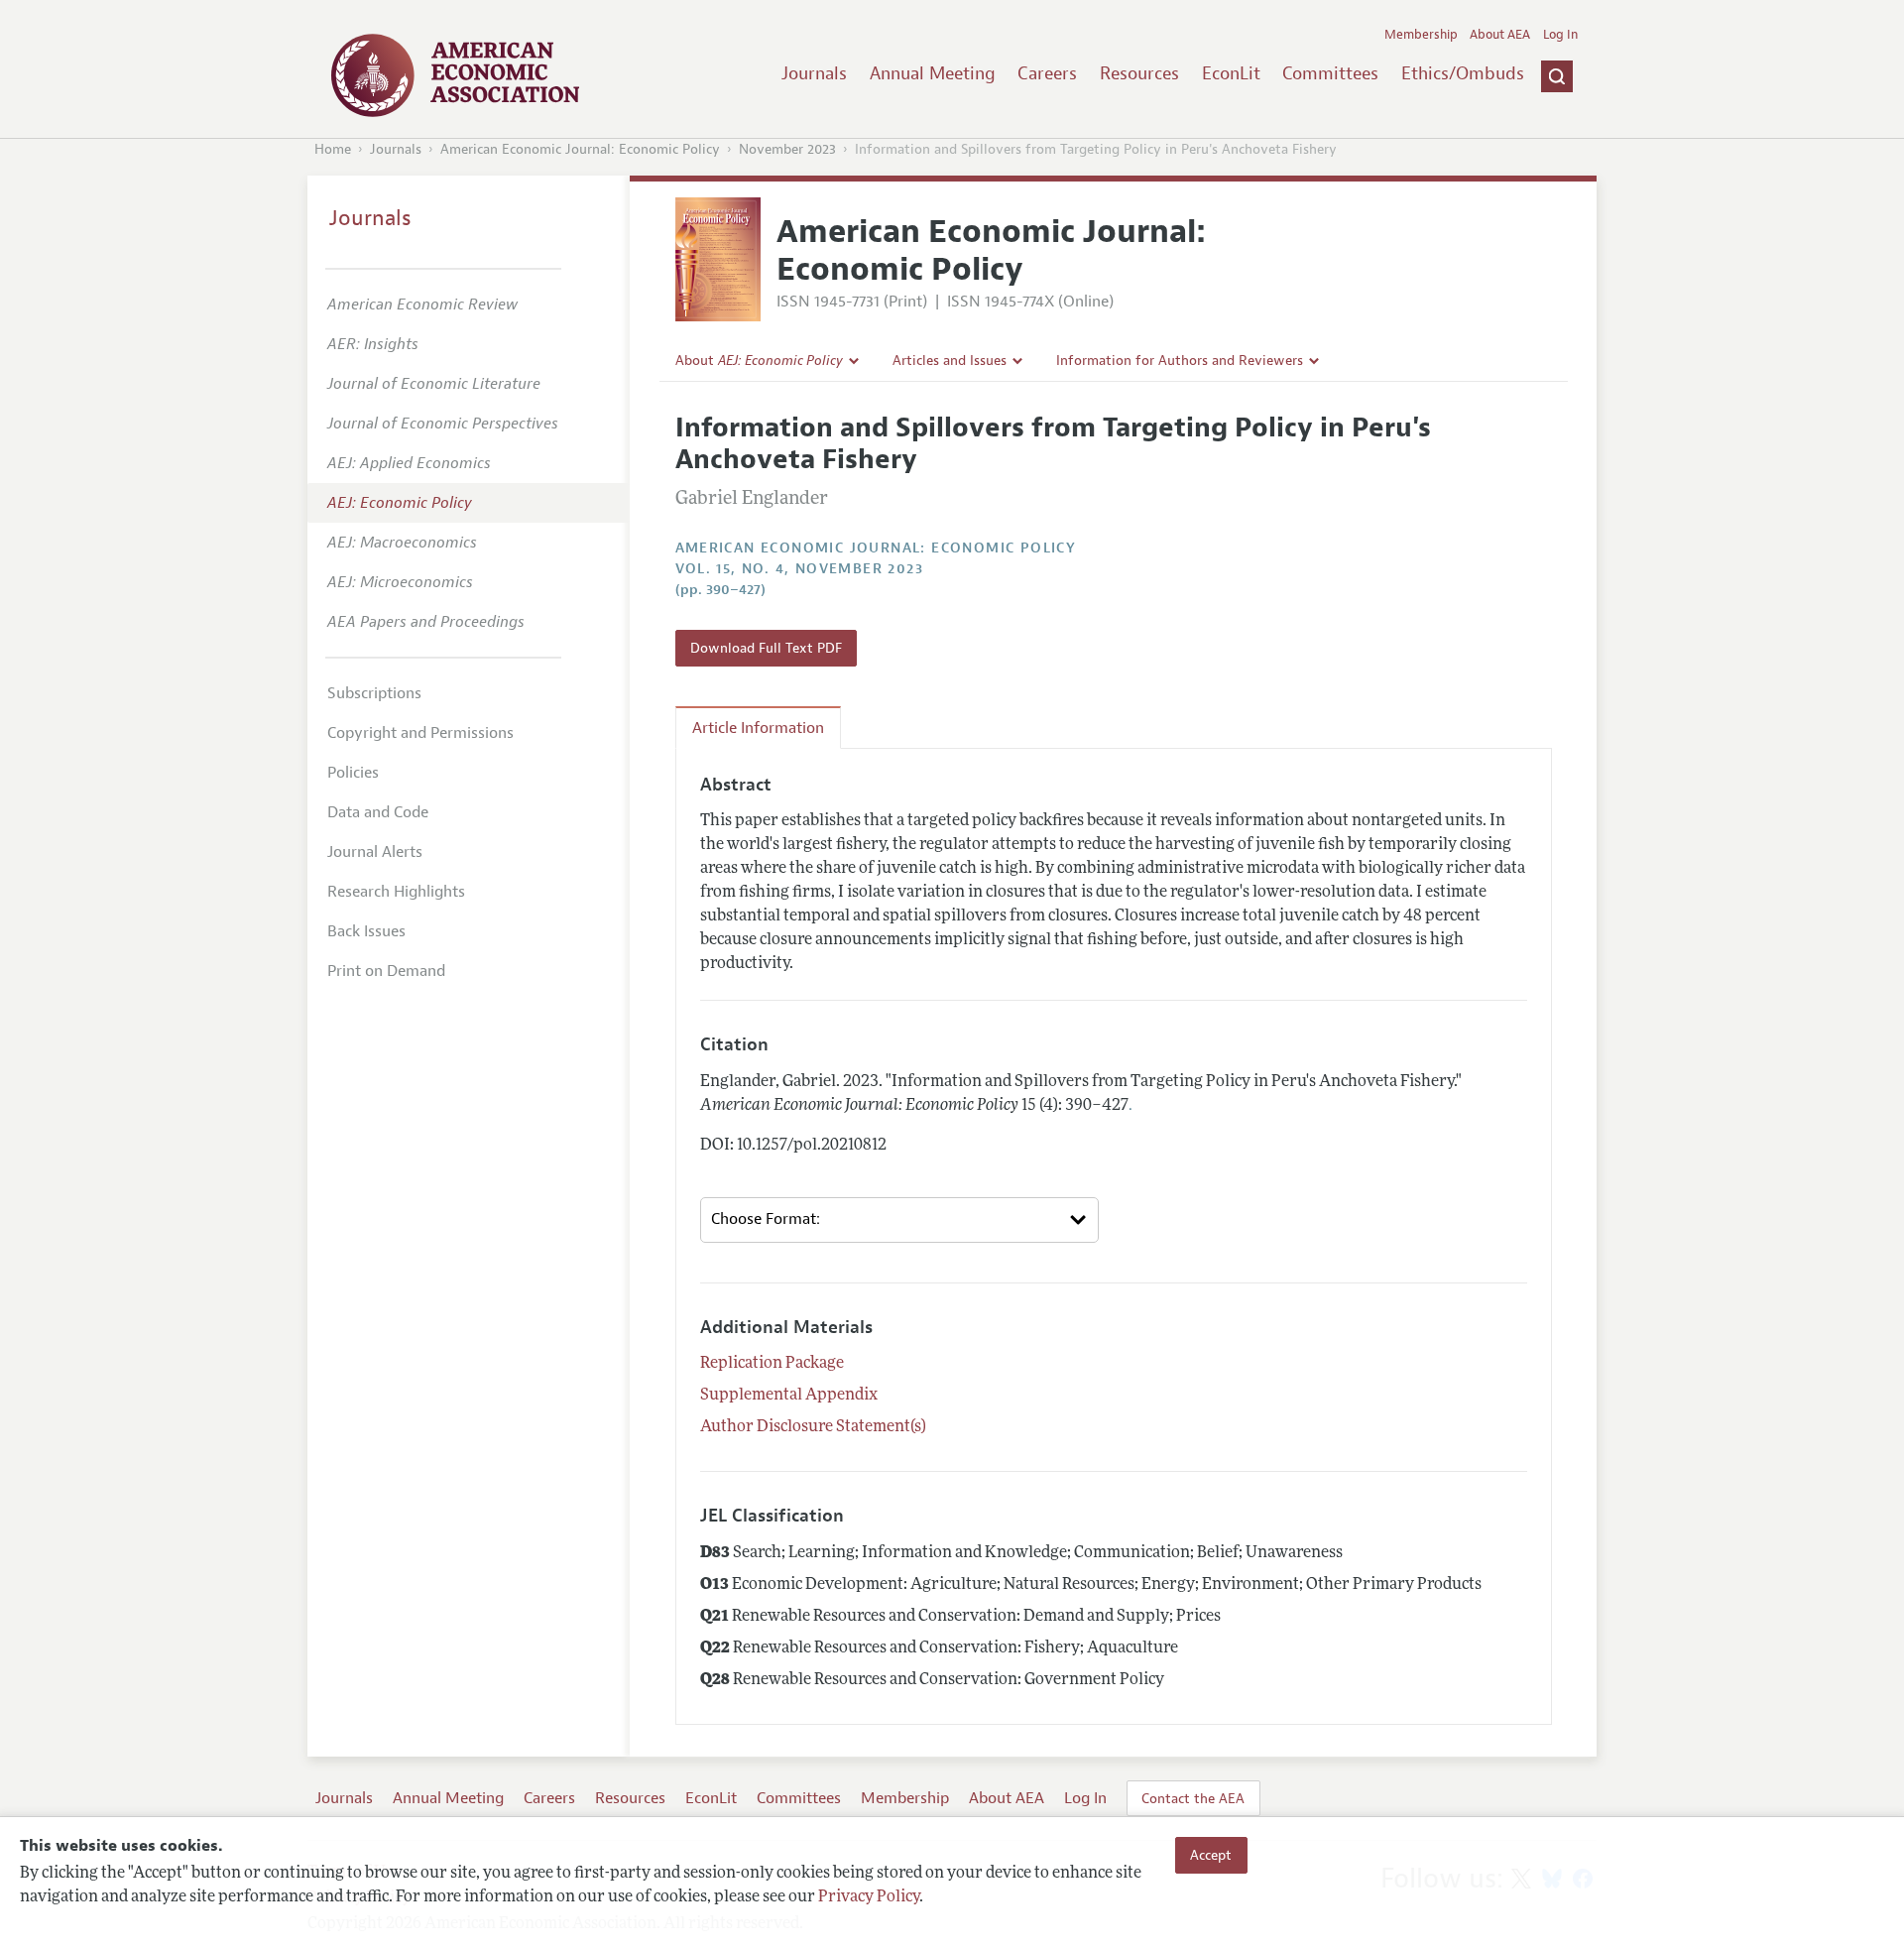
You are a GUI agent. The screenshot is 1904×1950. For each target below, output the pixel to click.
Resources (1139, 73)
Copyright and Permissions (420, 733)
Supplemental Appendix (789, 1396)
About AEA (1500, 35)
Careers (1047, 73)
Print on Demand (386, 971)
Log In (1560, 35)
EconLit (1231, 73)
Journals (814, 73)
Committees (1330, 73)
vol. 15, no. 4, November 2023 (800, 569)
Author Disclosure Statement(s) (813, 1427)
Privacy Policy (869, 1897)
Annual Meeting (933, 73)
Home (333, 149)
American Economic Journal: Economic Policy (580, 149)
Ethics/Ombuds (1463, 73)
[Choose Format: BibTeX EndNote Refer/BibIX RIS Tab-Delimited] (899, 1220)
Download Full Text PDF (766, 648)
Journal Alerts (375, 852)
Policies (353, 773)
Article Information (758, 728)
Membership (1421, 35)
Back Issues (366, 931)
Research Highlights (396, 892)
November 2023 (787, 149)
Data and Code (378, 812)
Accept (1211, 1855)
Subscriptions (374, 693)
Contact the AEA (1193, 1798)
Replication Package (772, 1364)
